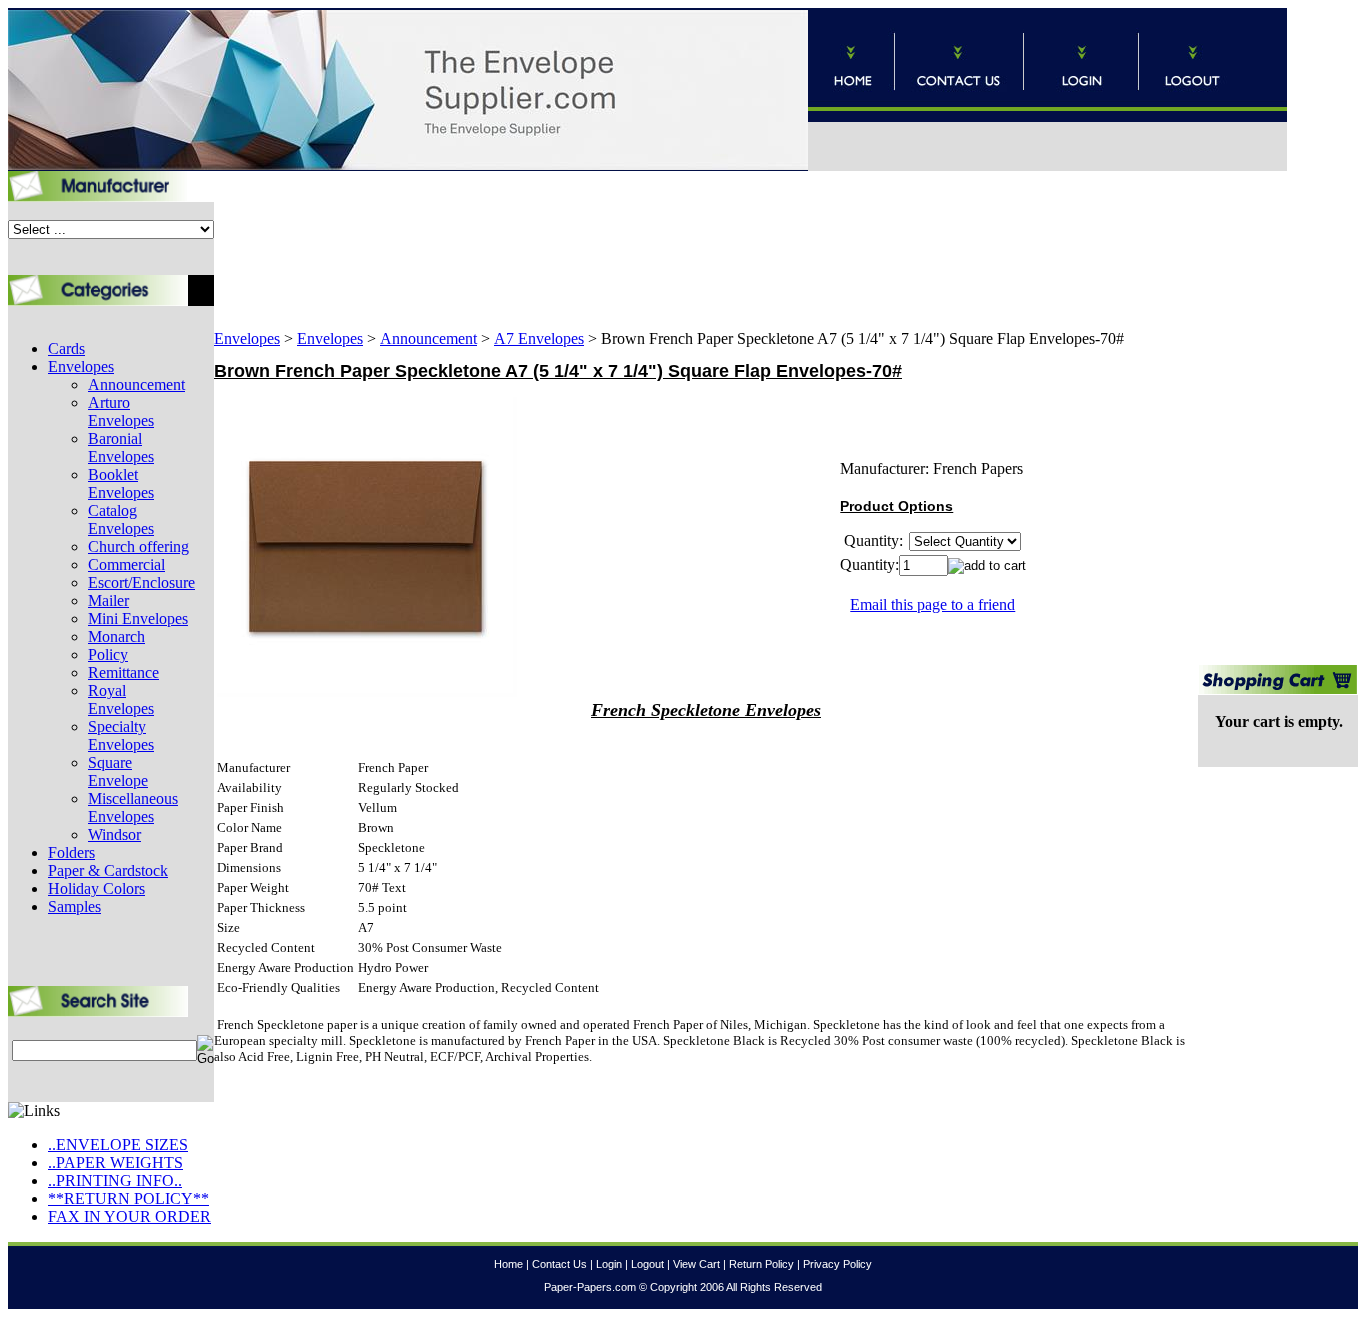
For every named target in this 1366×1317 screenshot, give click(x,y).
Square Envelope (118, 771)
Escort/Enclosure (141, 582)
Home (508, 1264)
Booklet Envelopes (121, 483)
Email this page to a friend (932, 604)
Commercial (126, 564)
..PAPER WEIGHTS (115, 1162)
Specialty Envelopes (121, 735)
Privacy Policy (837, 1264)
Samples (74, 906)
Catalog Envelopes (121, 519)
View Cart (696, 1264)
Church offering (138, 546)
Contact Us (559, 1264)
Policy (108, 654)
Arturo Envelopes (121, 411)
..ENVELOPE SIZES (118, 1144)
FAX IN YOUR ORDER (129, 1216)
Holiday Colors (96, 888)
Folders (71, 852)
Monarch (116, 636)
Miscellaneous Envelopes (133, 807)
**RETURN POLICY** (128, 1198)
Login (609, 1264)
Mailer (108, 600)
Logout (647, 1264)
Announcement (136, 384)
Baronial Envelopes (121, 447)
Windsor (114, 834)
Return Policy (761, 1264)
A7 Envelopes (539, 338)
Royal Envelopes (121, 699)
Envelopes (81, 366)
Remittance (123, 672)
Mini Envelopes (138, 618)
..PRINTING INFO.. (115, 1180)
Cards (66, 348)
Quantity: (869, 564)
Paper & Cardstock (108, 870)
